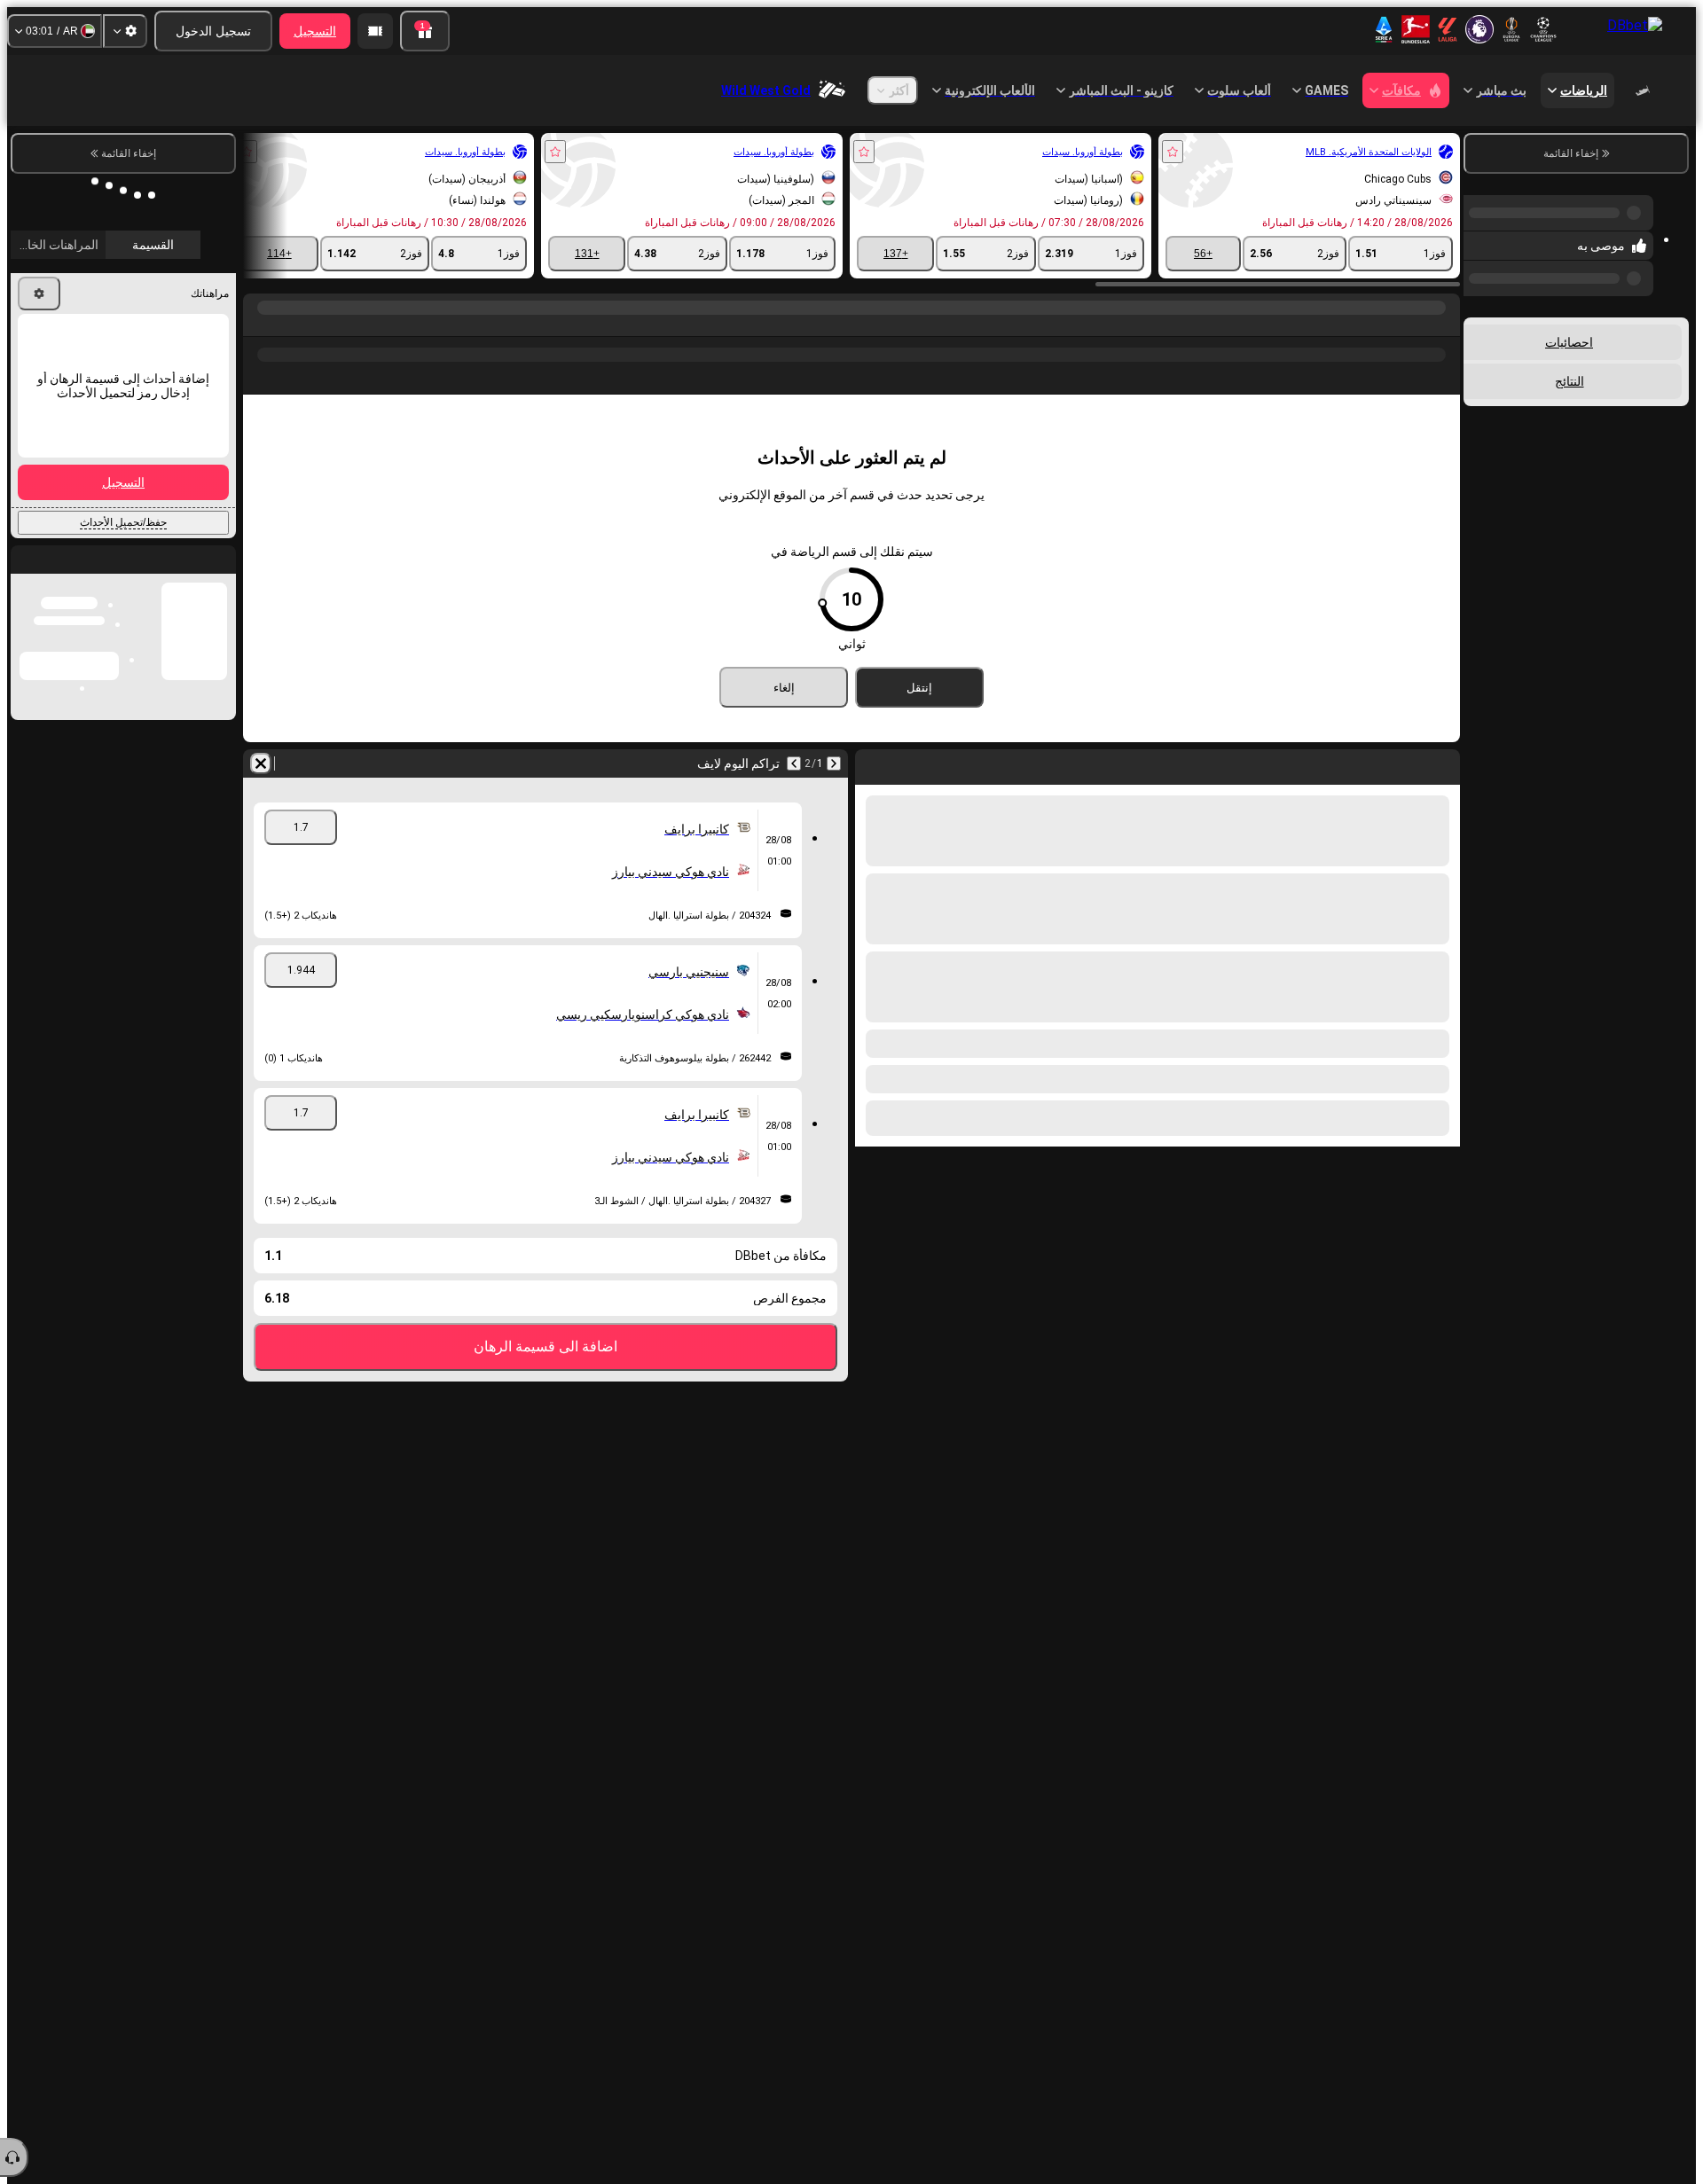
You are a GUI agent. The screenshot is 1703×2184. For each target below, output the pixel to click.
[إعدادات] (125, 31)
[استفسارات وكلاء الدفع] (375, 31)
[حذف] (261, 763)
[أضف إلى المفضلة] (1173, 152)
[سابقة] (834, 763)
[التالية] (794, 763)
